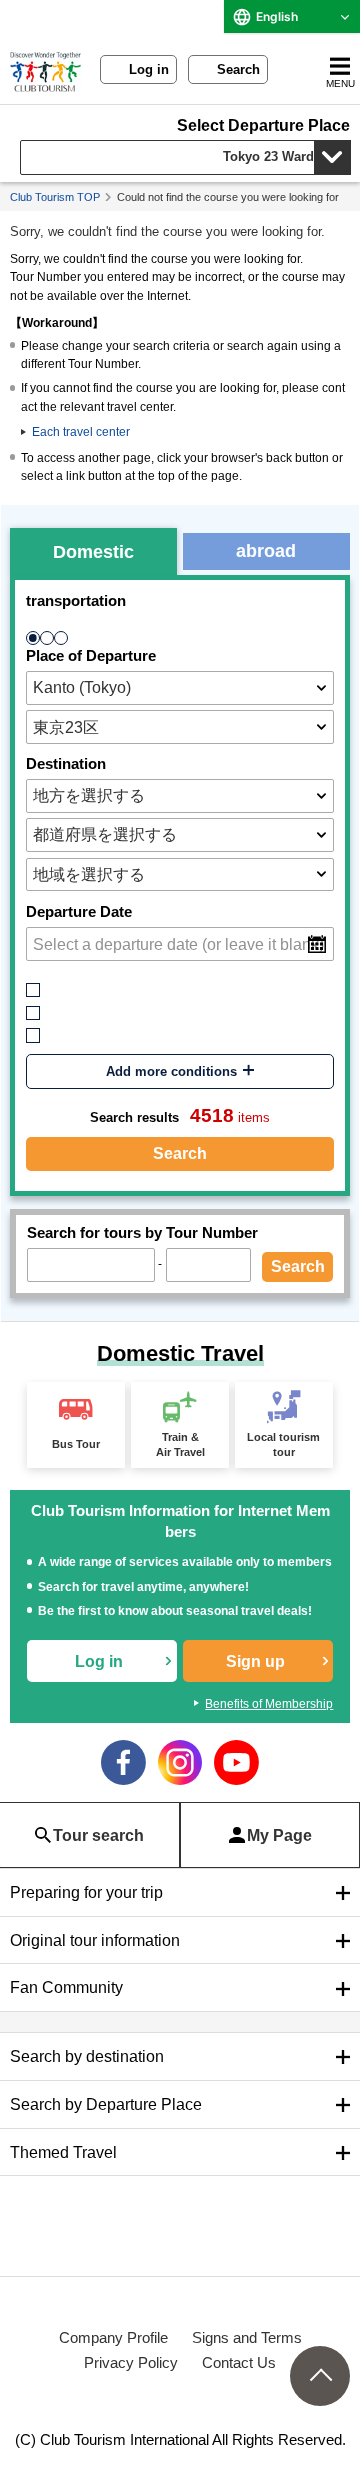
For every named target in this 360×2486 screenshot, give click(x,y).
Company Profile (113, 2337)
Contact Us (239, 2362)
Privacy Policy (131, 2362)
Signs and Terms (247, 2337)
